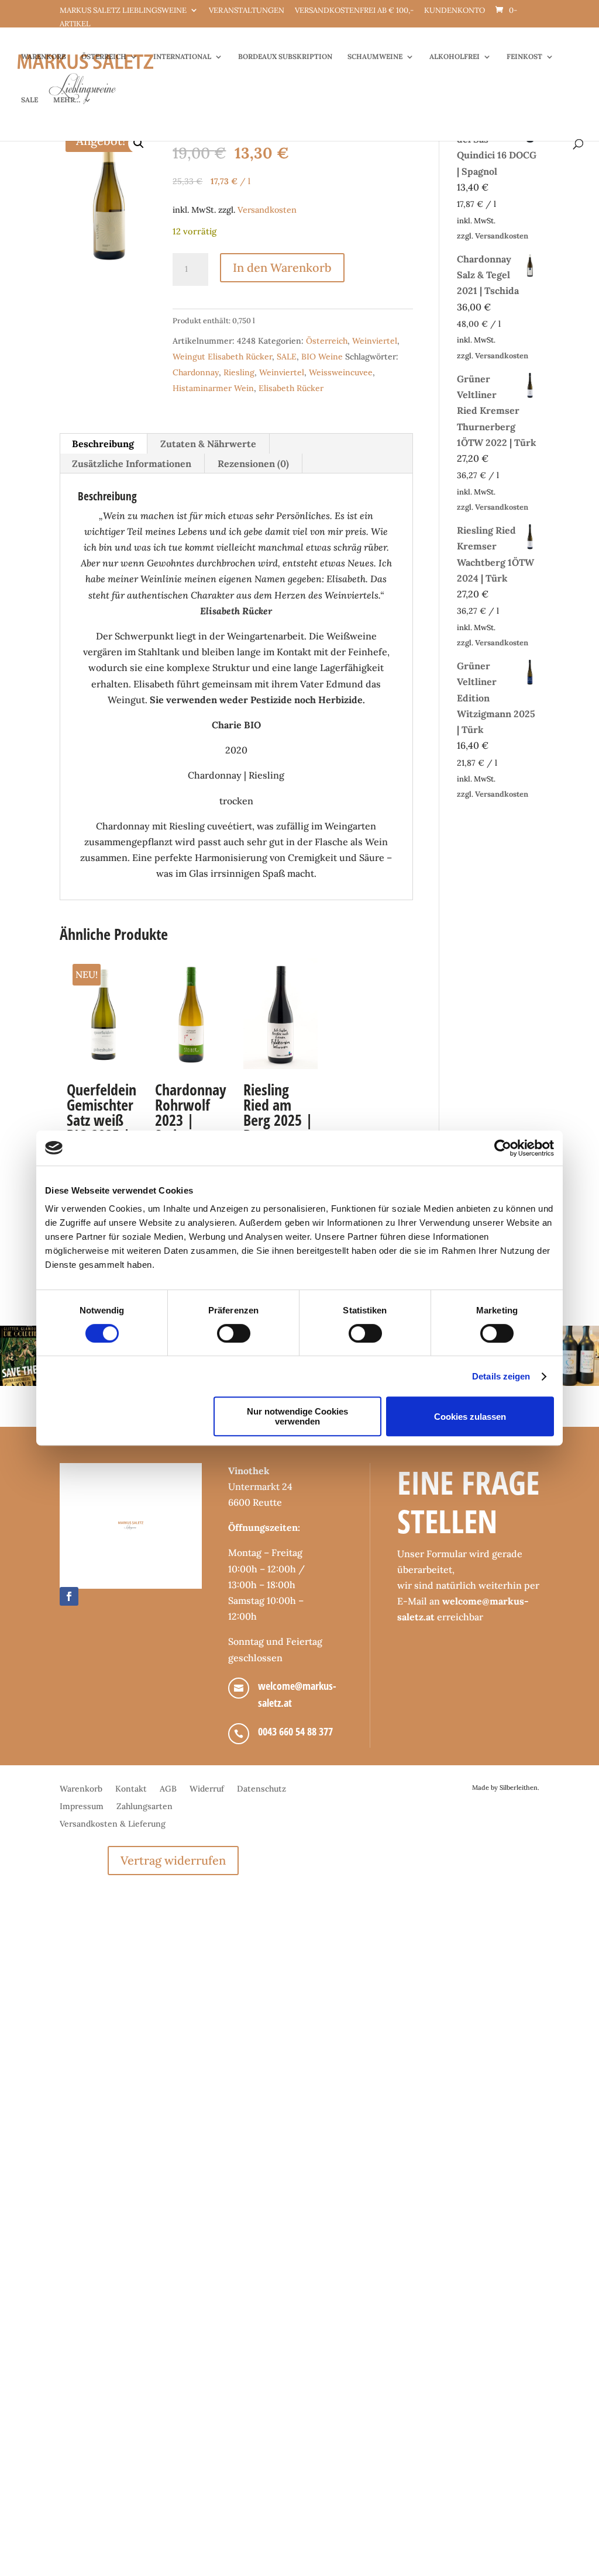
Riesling (239, 372)
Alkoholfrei (455, 57)
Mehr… (67, 100)
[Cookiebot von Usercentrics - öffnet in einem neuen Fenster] (503, 1148)
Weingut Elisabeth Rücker (222, 357)
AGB (168, 1789)
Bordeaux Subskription (285, 57)
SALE (30, 100)
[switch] (234, 1333)
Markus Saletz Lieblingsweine (123, 11)
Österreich (104, 57)
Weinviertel (375, 341)
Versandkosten (267, 210)
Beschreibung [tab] (103, 444)
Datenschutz (261, 1789)
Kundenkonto (455, 11)
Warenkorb (44, 57)
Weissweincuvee (341, 372)
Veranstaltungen (247, 11)
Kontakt (131, 1789)
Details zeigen (501, 1376)
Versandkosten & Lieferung (113, 1824)
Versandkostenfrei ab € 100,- (354, 11)
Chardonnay (196, 372)
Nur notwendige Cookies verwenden (297, 1416)
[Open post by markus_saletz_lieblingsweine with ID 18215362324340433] (30, 1356)
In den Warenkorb (282, 267)
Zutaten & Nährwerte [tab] (208, 444)
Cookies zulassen (470, 1417)
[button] (139, 143)
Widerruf (207, 1789)
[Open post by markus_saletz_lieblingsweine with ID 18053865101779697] (569, 1356)
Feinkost (524, 57)
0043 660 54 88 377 (295, 1731)
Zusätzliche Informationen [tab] (132, 464)
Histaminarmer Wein (213, 388)
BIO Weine (322, 357)
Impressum (82, 1807)
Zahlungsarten (144, 1807)
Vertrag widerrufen (173, 1860)
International (182, 57)
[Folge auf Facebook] (69, 1596)
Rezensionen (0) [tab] (253, 464)
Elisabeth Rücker (291, 388)
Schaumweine (375, 57)
